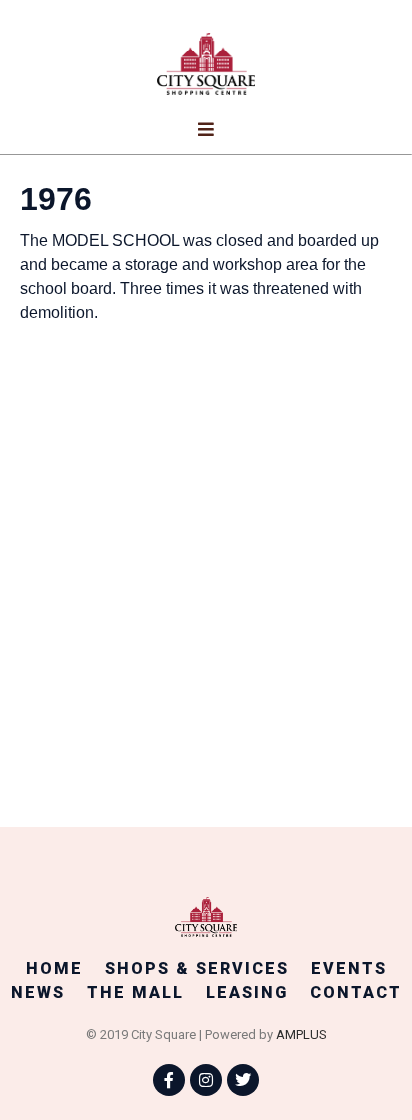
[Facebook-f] (169, 1080)
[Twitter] (243, 1080)
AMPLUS (301, 1034)
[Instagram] (206, 1080)
